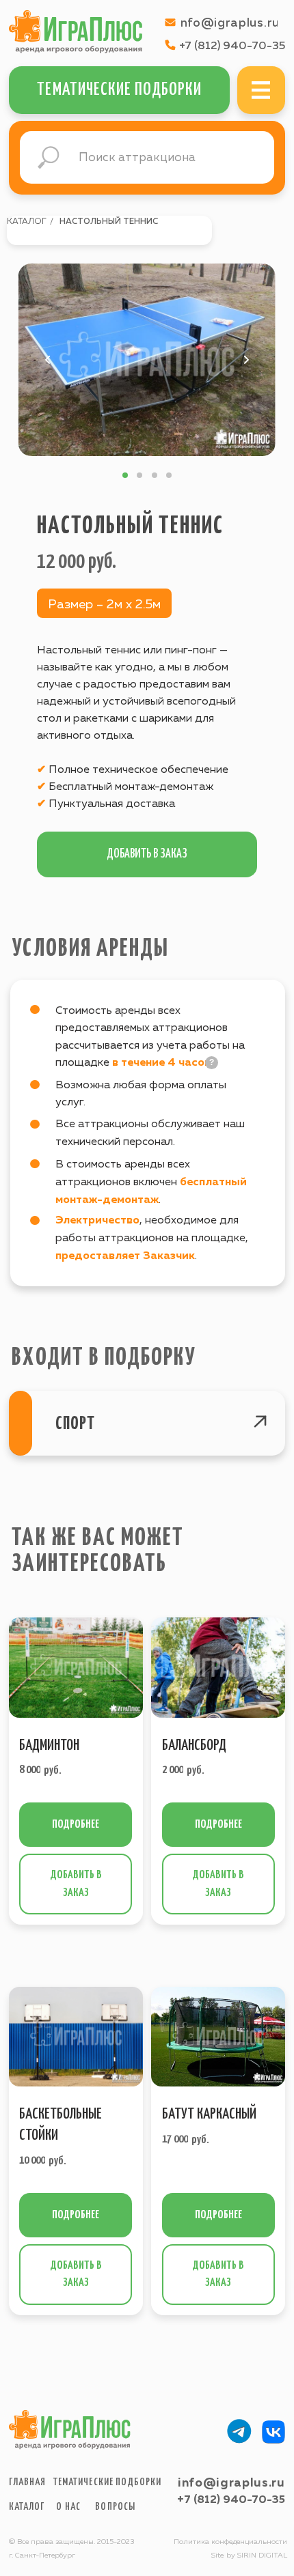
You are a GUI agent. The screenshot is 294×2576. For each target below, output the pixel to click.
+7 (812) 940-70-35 (231, 2500)
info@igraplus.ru (231, 2483)
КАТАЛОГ (27, 222)
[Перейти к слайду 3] (155, 475)
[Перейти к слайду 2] (139, 475)
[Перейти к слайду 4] (169, 475)
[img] (261, 90)
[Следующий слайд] (246, 360)
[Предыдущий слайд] (48, 360)
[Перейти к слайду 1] (125, 475)
